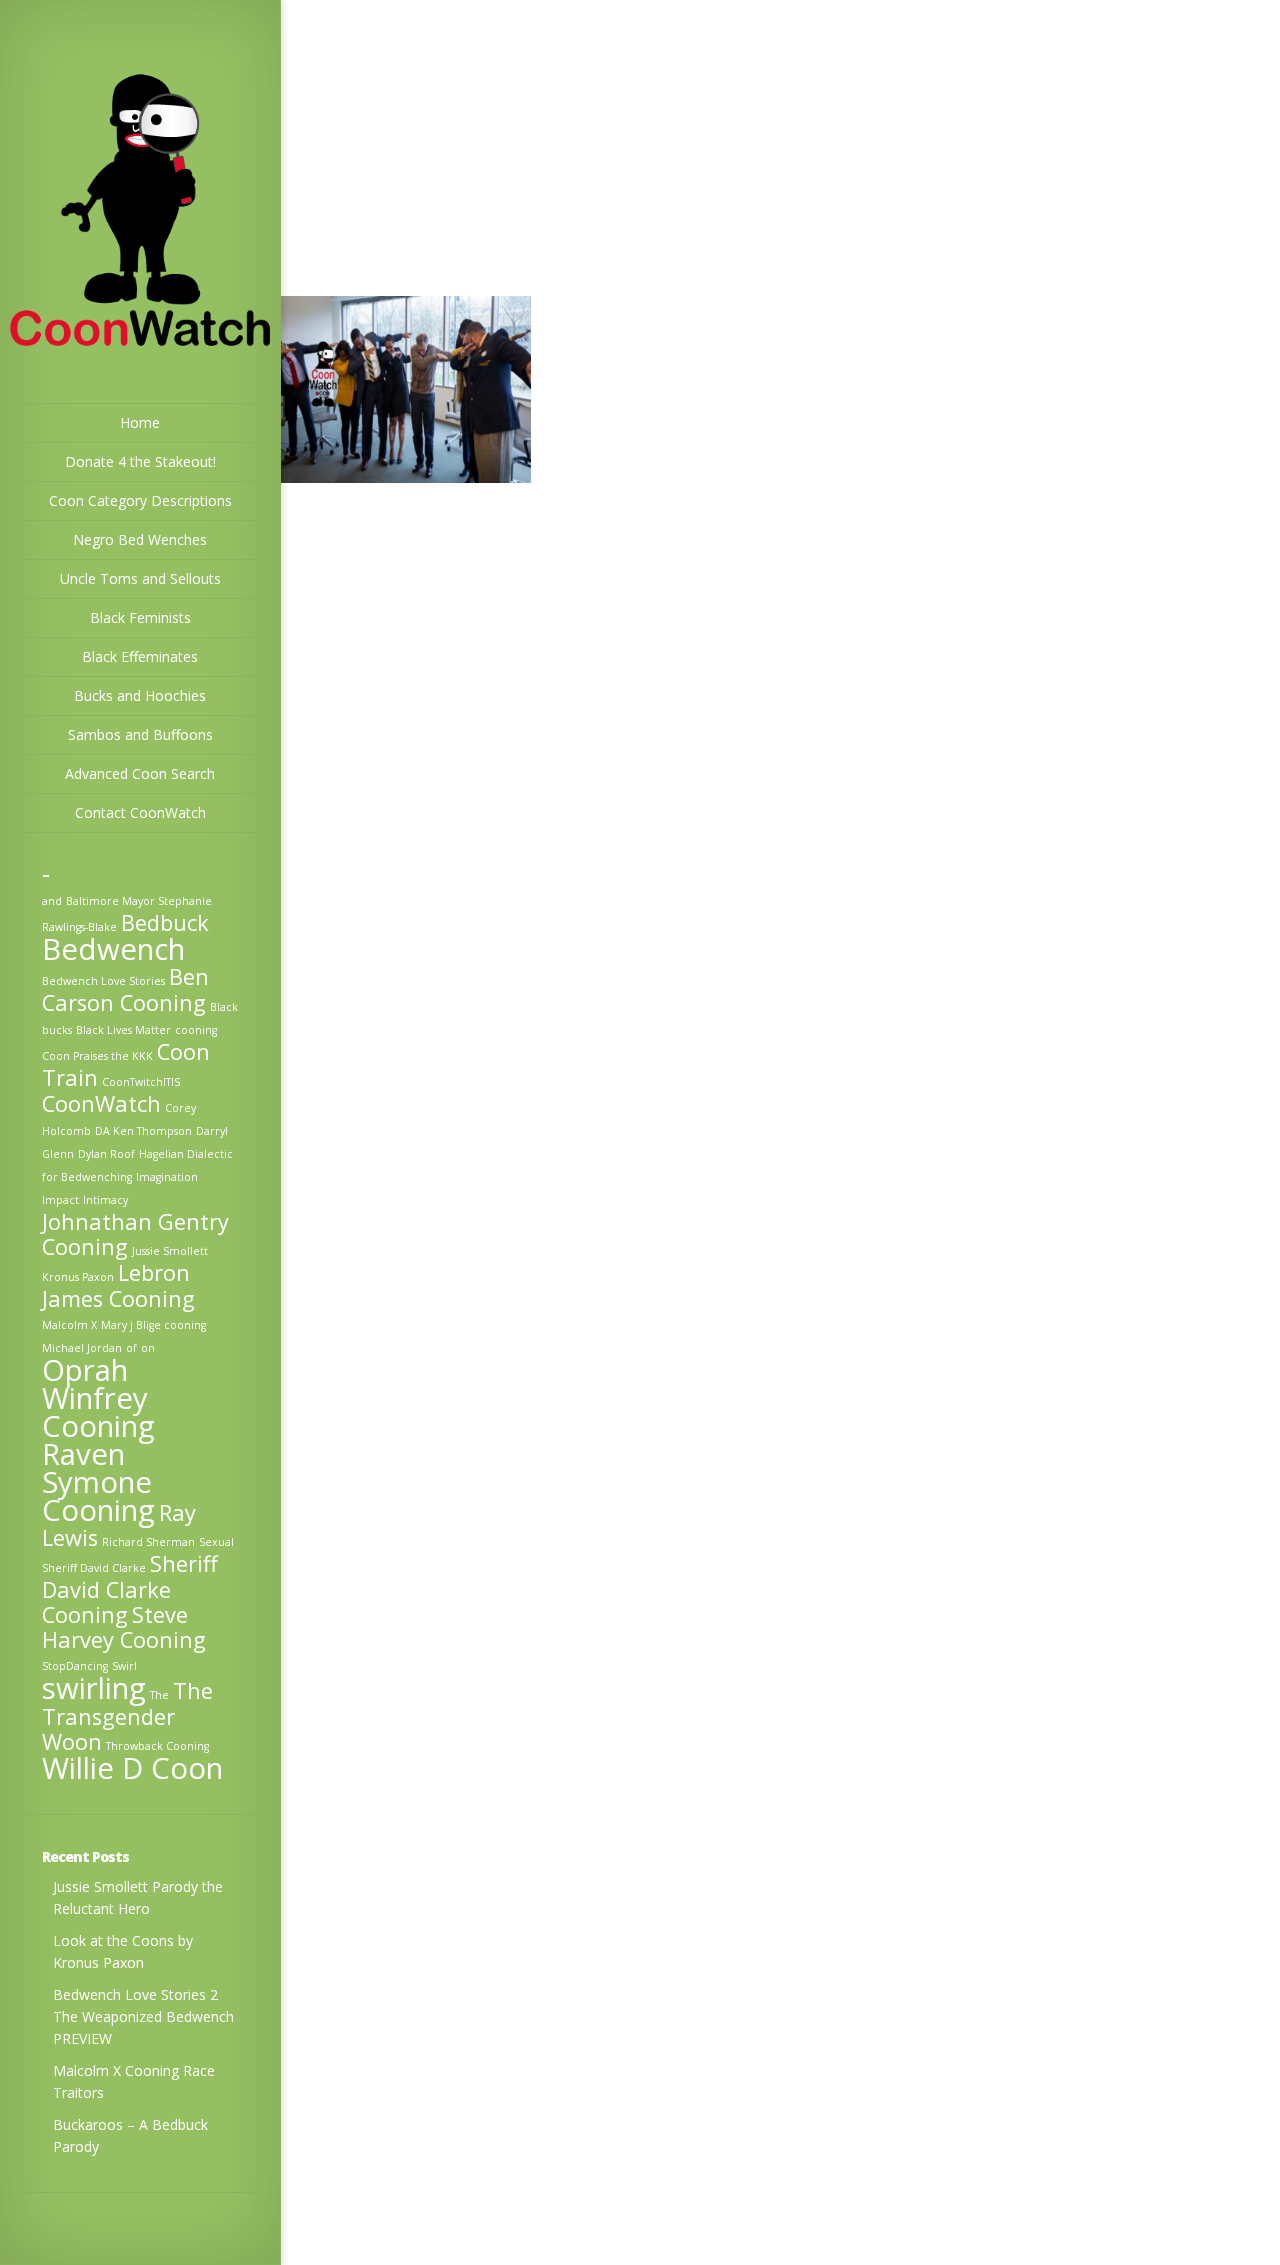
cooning (196, 1030)
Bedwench (113, 949)
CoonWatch (101, 1103)
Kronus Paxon (78, 1277)
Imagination (167, 1177)
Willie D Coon (132, 1768)
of (131, 1348)
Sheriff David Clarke (94, 1568)
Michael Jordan (82, 1348)
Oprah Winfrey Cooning (98, 1398)
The (159, 1695)
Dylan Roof (106, 1154)
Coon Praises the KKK (97, 1056)
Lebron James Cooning (118, 1285)
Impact (60, 1200)
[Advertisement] (780, 148)
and (52, 901)
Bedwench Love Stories (103, 981)
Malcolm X (69, 1325)
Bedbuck (165, 922)
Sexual (216, 1542)
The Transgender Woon (127, 1716)
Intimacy (105, 1200)
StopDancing (75, 1666)
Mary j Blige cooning (153, 1325)
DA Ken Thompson (143, 1131)
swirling (94, 1688)
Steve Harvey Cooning (124, 1627)
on (148, 1348)
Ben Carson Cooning (125, 989)
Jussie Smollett (170, 1251)
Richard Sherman (148, 1542)
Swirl (124, 1666)
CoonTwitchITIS (141, 1082)
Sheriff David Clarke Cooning (130, 1589)
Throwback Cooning (157, 1746)
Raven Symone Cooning (98, 1482)
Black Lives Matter (123, 1030)
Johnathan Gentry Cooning (135, 1234)
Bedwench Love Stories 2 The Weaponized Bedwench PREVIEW (143, 2016)
